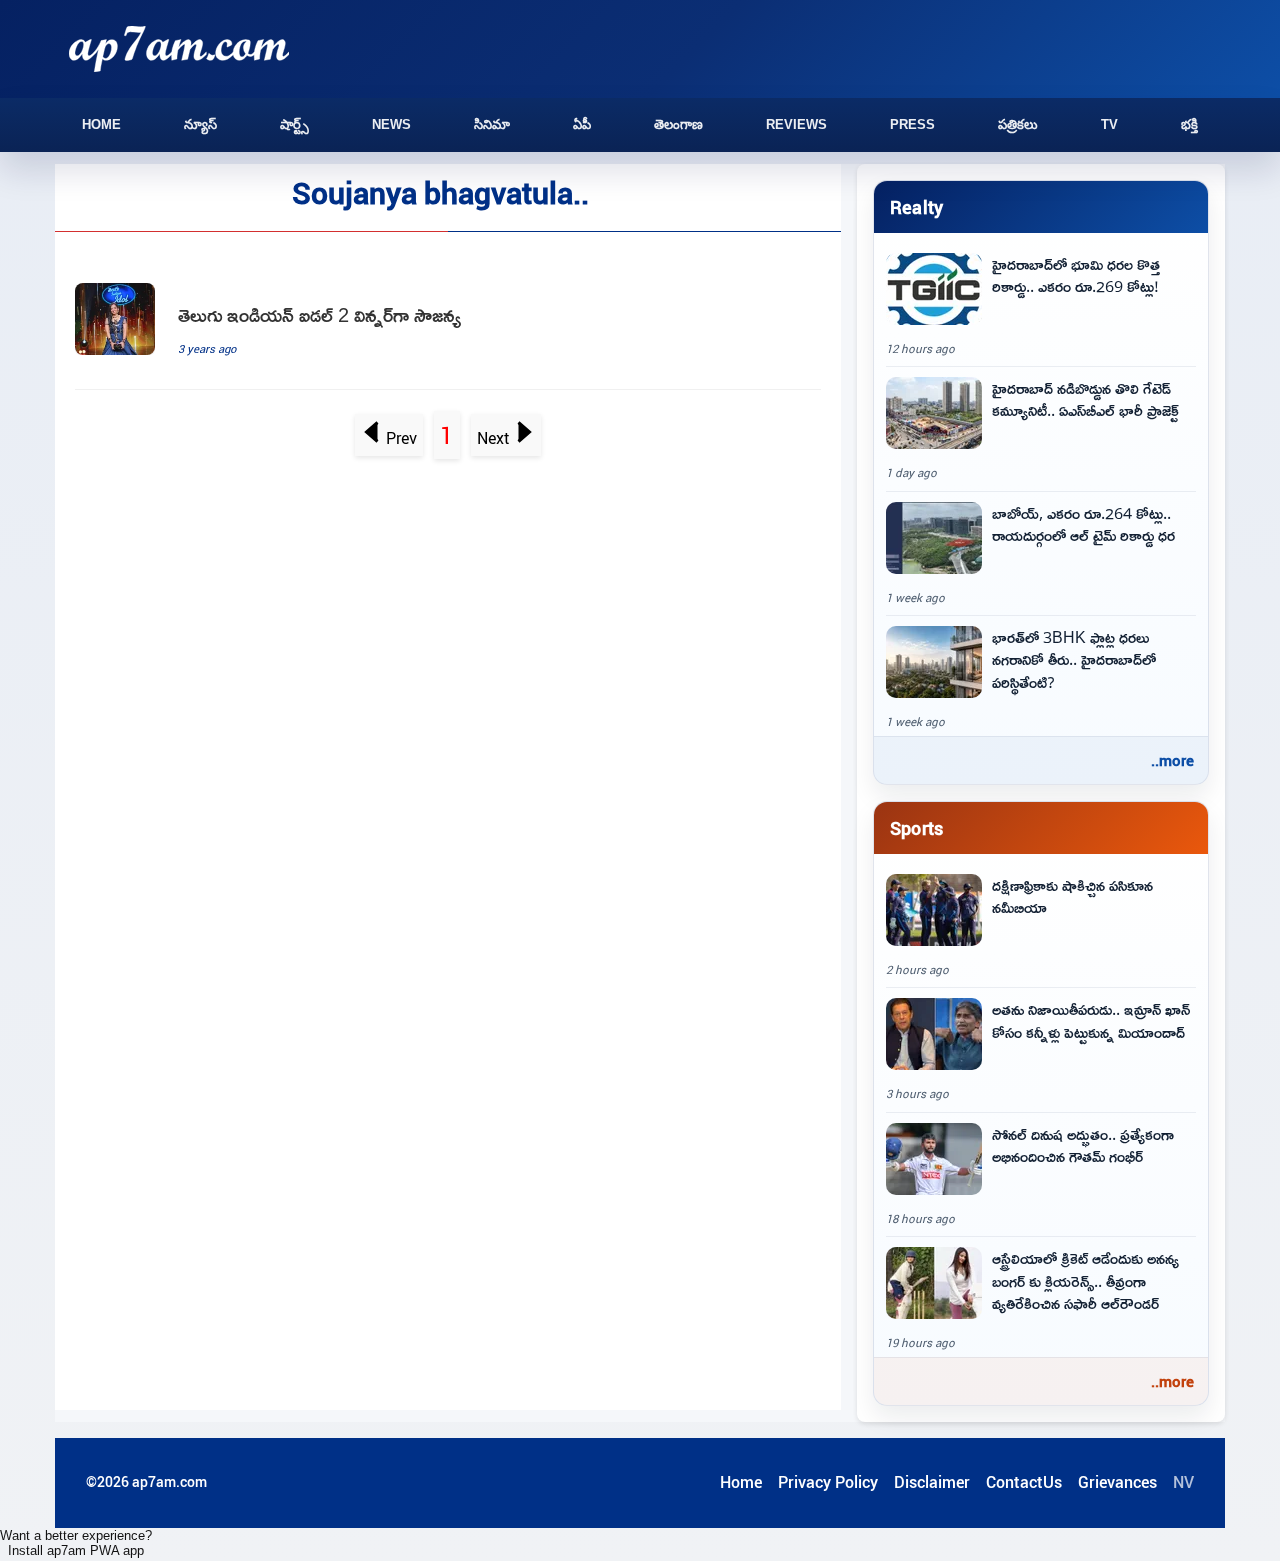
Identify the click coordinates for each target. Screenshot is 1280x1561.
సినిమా (492, 124)
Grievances (1117, 1482)
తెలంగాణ (678, 124)
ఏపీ (582, 124)
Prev (401, 438)
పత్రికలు (1018, 124)
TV (1109, 124)
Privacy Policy (828, 1482)
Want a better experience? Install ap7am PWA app (76, 1543)
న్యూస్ (200, 124)
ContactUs (1024, 1482)
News (391, 124)
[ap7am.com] (179, 48)
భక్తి (1189, 124)
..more (1172, 760)
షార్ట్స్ (294, 124)
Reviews (796, 124)
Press (912, 124)
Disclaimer (932, 1482)
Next (493, 438)
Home (101, 124)
